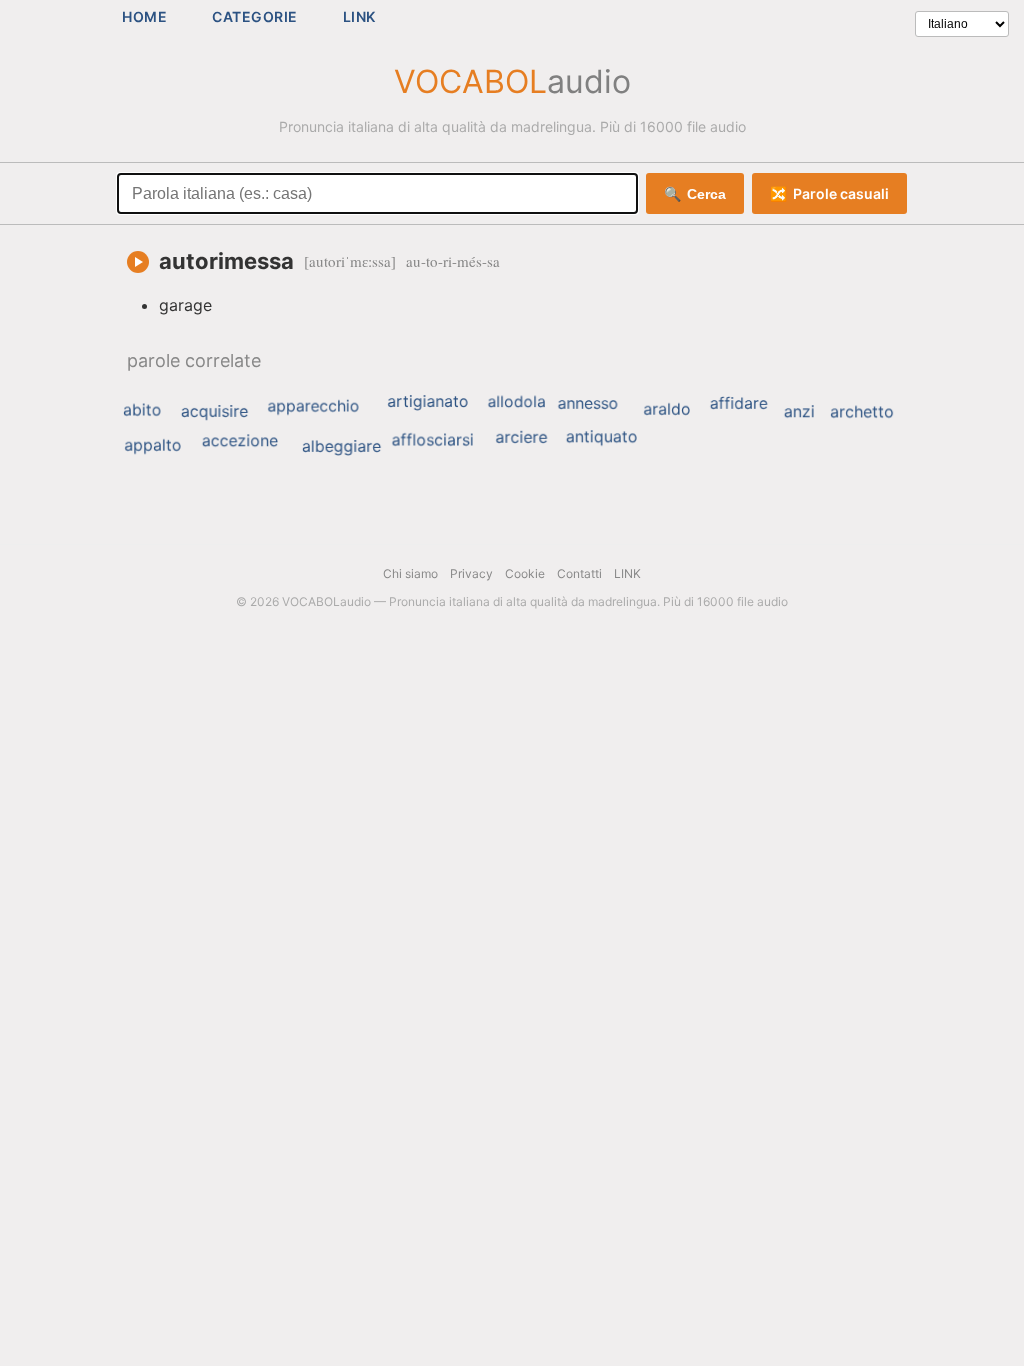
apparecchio (313, 406)
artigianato (427, 401)
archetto (862, 411)
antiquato (602, 436)
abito (142, 410)
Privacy (471, 573)
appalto (152, 445)
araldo (667, 409)
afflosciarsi (433, 440)
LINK (359, 16)
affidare (739, 403)
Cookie (525, 573)
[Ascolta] (138, 262)
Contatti (579, 573)
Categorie (255, 16)
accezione (240, 440)
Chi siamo (410, 573)
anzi (799, 411)
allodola (517, 401)
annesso (588, 403)
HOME (144, 16)
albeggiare (341, 446)
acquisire (214, 411)
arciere (521, 437)
